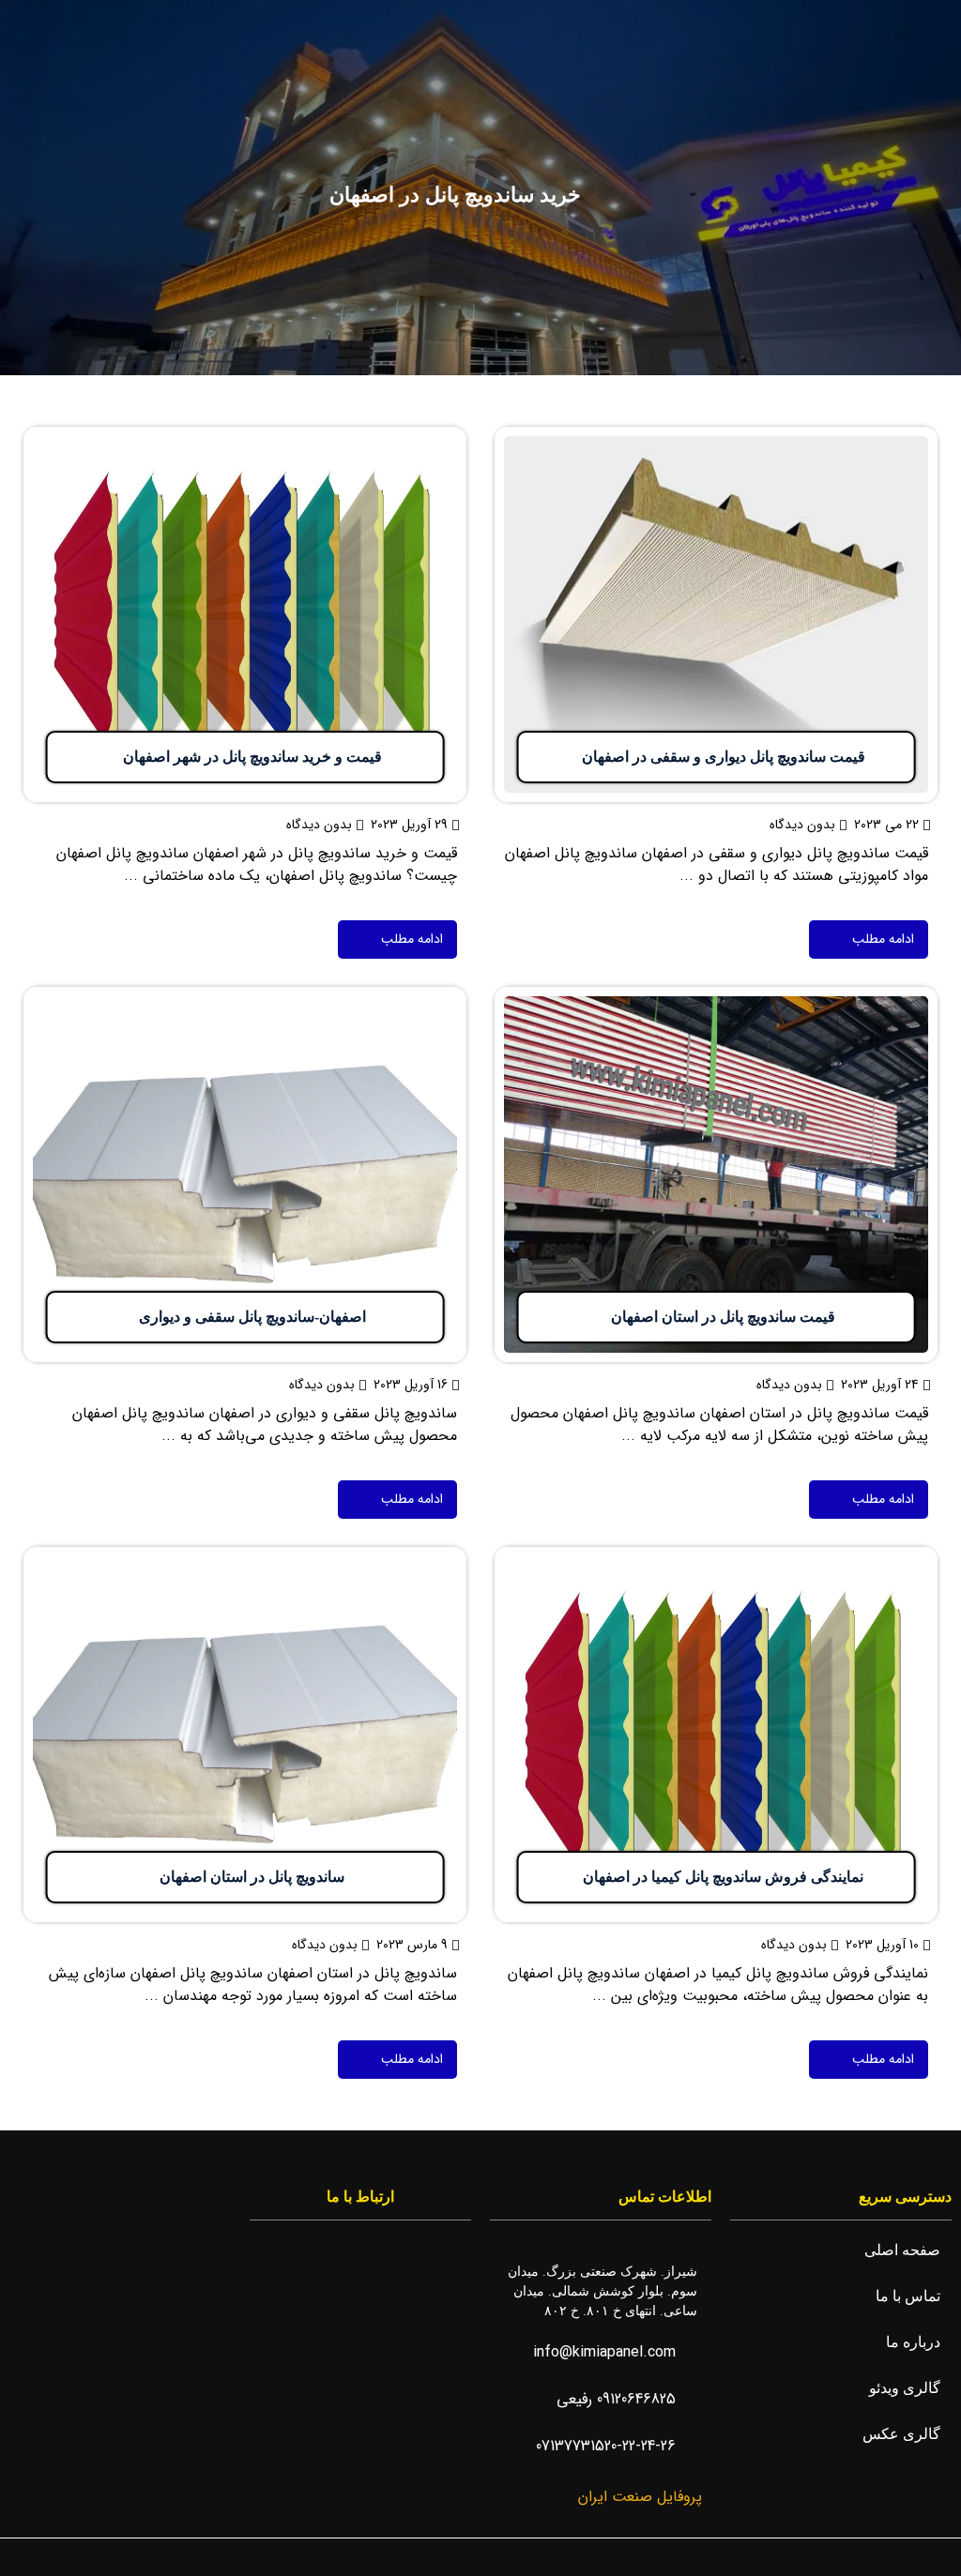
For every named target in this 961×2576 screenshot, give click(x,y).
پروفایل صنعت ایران (638, 2497)
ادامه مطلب (901, 438)
